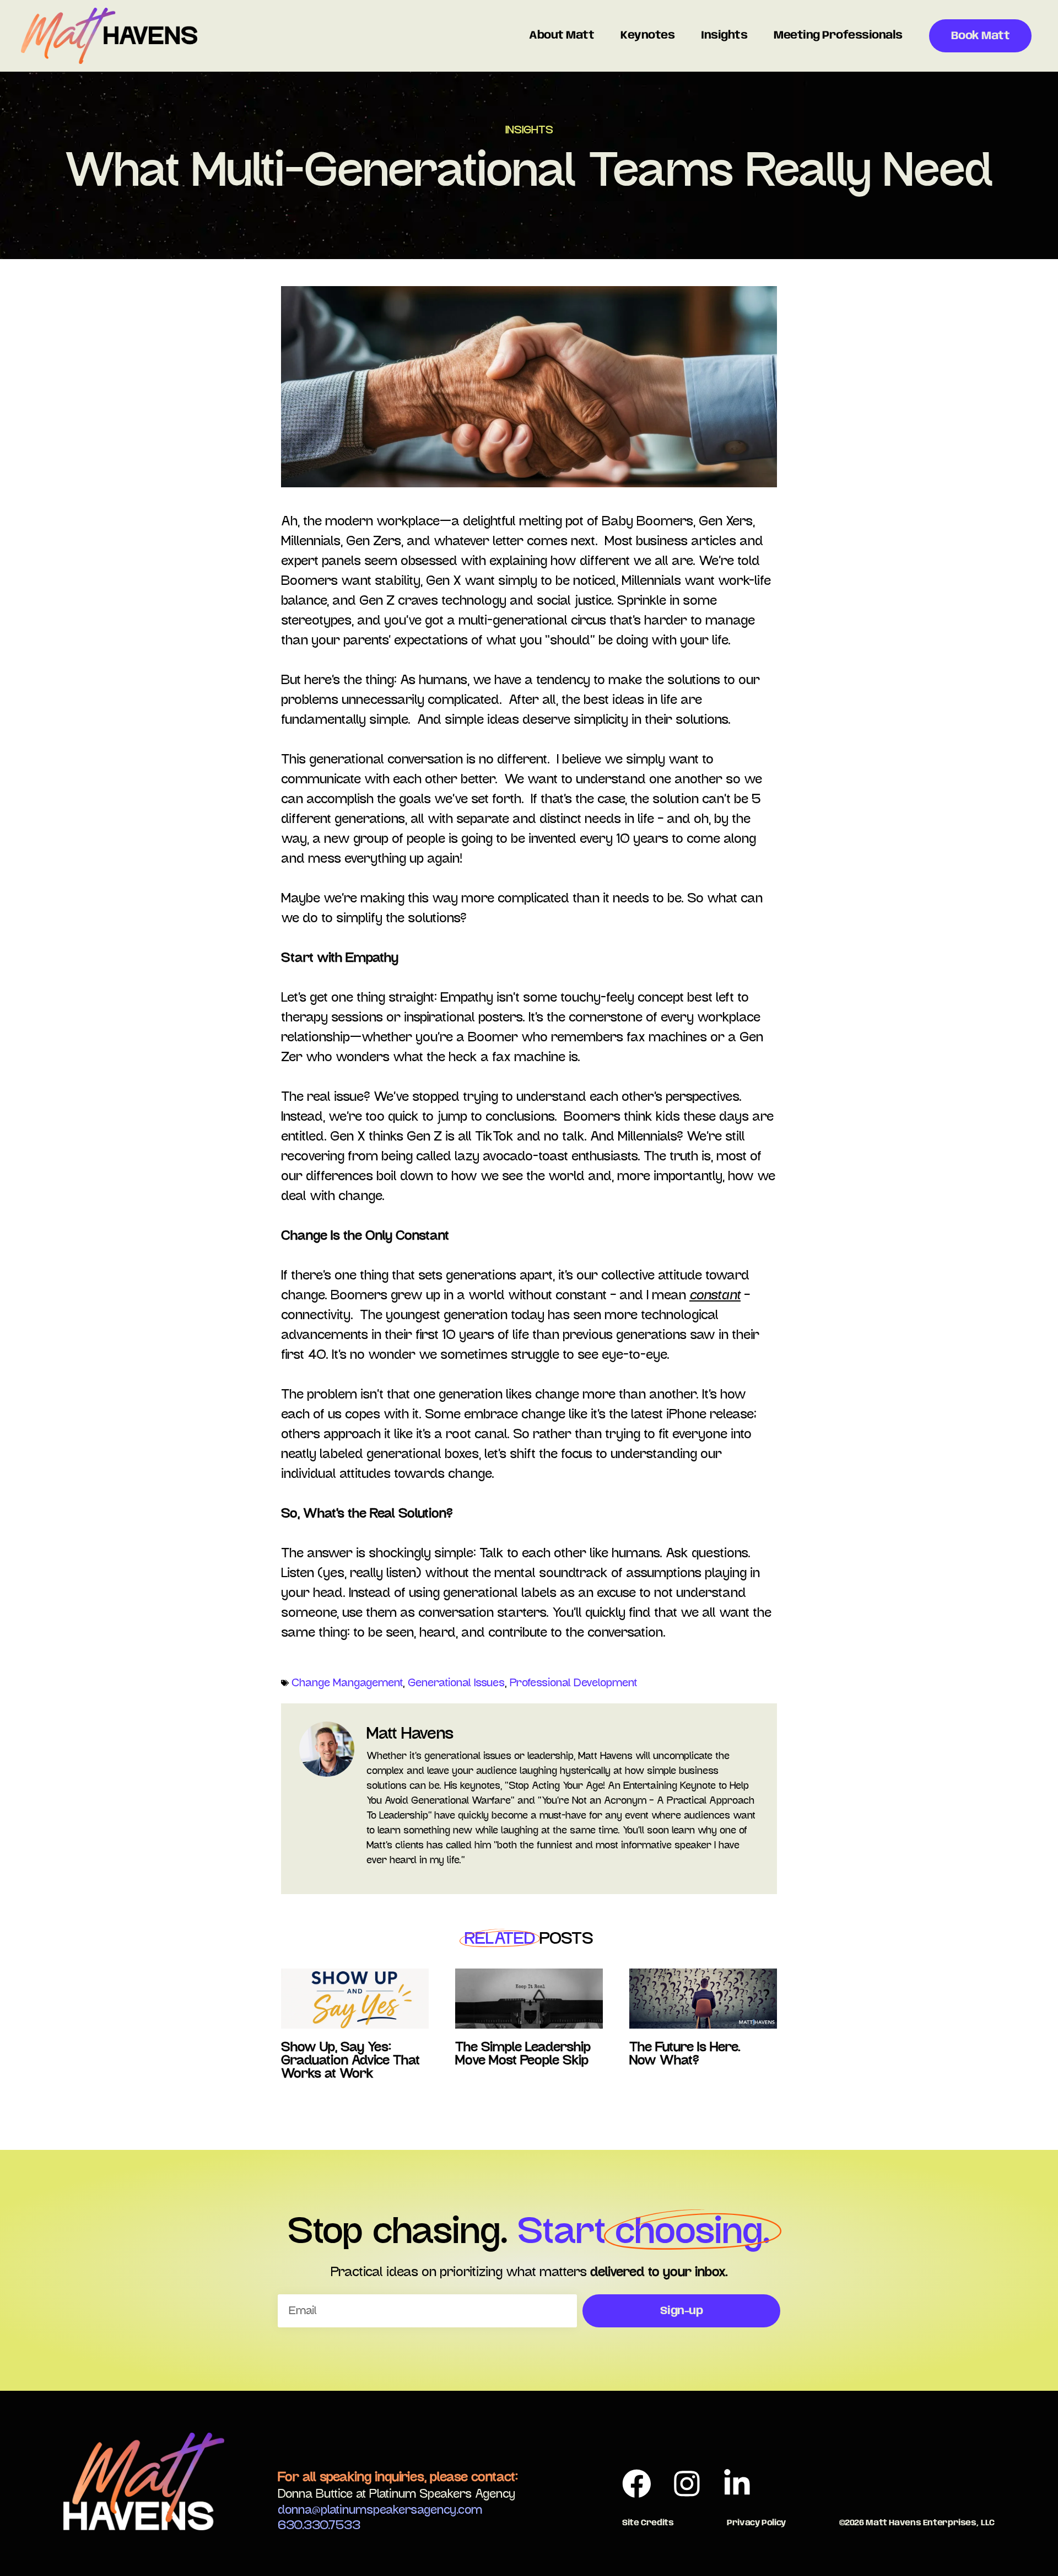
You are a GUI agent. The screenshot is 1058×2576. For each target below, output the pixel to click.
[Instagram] (687, 2483)
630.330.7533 (319, 2525)
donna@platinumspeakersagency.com (380, 2510)
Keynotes (647, 36)
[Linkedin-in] (737, 2483)
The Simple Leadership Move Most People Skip (523, 2054)
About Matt (562, 36)
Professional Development (573, 1683)
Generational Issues (456, 1683)
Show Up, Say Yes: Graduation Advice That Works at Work (350, 2061)
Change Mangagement (347, 1683)
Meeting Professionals (838, 36)
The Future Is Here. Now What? (685, 2054)
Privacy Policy (756, 2523)
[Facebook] (637, 2483)
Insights (724, 36)
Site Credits (648, 2523)
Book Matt (981, 36)
